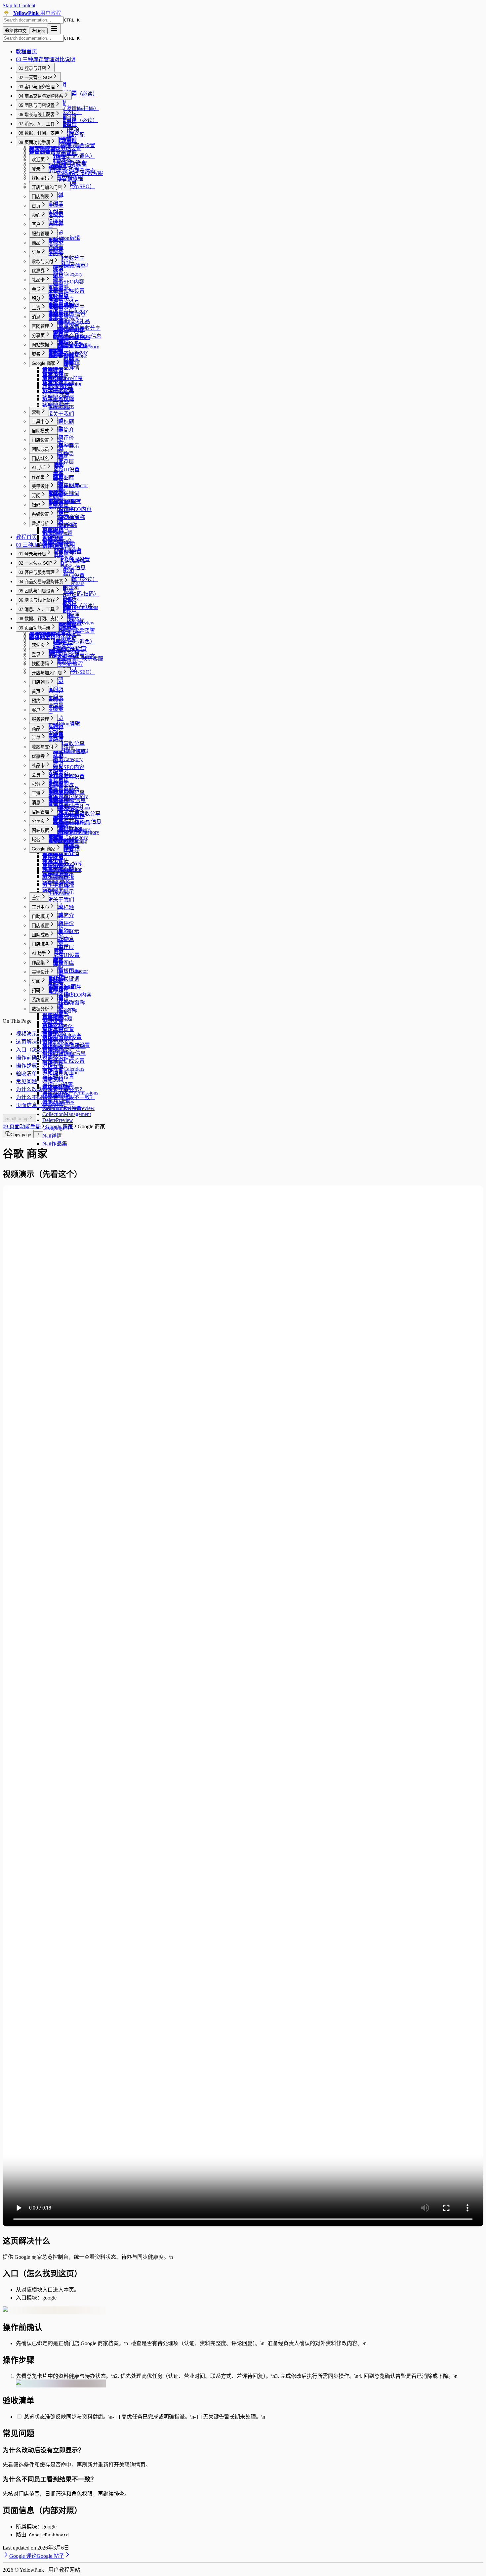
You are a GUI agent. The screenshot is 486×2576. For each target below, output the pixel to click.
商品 (36, 243)
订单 (36, 252)
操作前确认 (29, 1058)
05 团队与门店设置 (37, 105)
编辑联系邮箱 (58, 1056)
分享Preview (56, 407)
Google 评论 (56, 387)
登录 (36, 169)
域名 (36, 354)
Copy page (21, 1135)
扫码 (36, 505)
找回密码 (40, 178)
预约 (36, 215)
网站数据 (40, 345)
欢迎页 (38, 160)
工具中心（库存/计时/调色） (62, 156)
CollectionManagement (67, 1114)
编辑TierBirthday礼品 (66, 321)
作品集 (38, 477)
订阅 (36, 496)
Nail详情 (52, 1136)
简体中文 (18, 31)
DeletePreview (58, 1120)
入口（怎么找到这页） (42, 1050)
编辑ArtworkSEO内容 (67, 509)
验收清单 (26, 1073)
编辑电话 (53, 1040)
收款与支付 (42, 261)
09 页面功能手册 (34, 142)
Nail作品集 (55, 1144)
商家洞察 (53, 380)
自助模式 (40, 431)
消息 (36, 317)
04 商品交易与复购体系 (41, 96)
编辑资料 (53, 1079)
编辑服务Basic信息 (64, 266)
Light (40, 31)
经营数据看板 (45, 149)
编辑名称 (53, 1064)
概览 (34, 151)
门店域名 (40, 459)
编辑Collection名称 (64, 517)
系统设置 (40, 514)
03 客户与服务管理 (37, 87)
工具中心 (40, 422)
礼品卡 (38, 280)
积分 (36, 299)
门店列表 (40, 197)
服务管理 (40, 234)
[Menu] (54, 29)
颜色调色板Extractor (65, 485)
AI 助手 (39, 468)
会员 (36, 289)
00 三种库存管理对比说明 (46, 59)
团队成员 (40, 449)
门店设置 (40, 440)
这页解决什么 (32, 1042)
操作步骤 (26, 1066)
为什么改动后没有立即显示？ (50, 1089)
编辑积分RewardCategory (71, 346)
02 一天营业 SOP (35, 78)
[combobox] (33, 20)
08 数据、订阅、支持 (39, 133)
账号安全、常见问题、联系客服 (66, 173)
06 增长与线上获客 (37, 115)
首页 (36, 206)
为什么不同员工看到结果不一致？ (56, 1097)
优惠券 (38, 271)
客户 (36, 224)
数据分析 (40, 523)
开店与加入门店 (47, 187)
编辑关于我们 (58, 414)
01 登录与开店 (32, 68)
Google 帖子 (56, 403)
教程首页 (26, 51)
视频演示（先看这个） (42, 1034)
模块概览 (53, 168)
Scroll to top (17, 1118)
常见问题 (26, 1081)
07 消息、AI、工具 (37, 124)
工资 (36, 308)
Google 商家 (43, 363)
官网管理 (40, 326)
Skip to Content (19, 5)
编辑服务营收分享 (63, 258)
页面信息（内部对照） (42, 1105)
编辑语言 (53, 1072)
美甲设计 (40, 486)
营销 (36, 412)
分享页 (38, 336)
